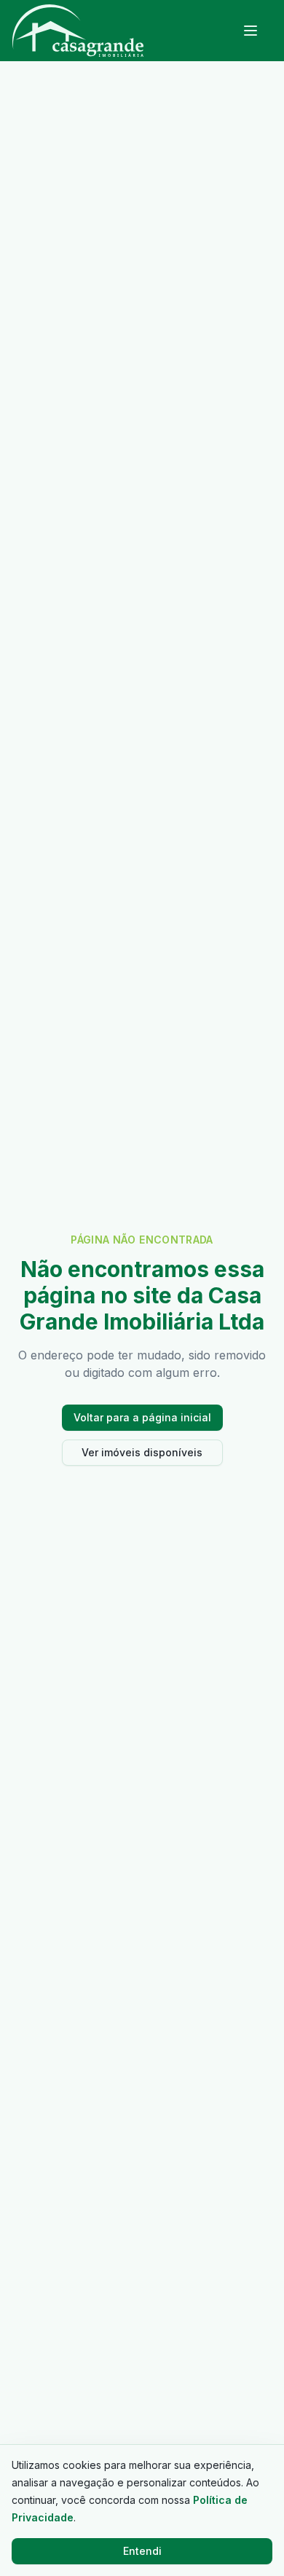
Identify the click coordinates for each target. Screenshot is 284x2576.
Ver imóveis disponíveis (142, 1452)
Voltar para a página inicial (142, 1417)
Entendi (142, 2551)
